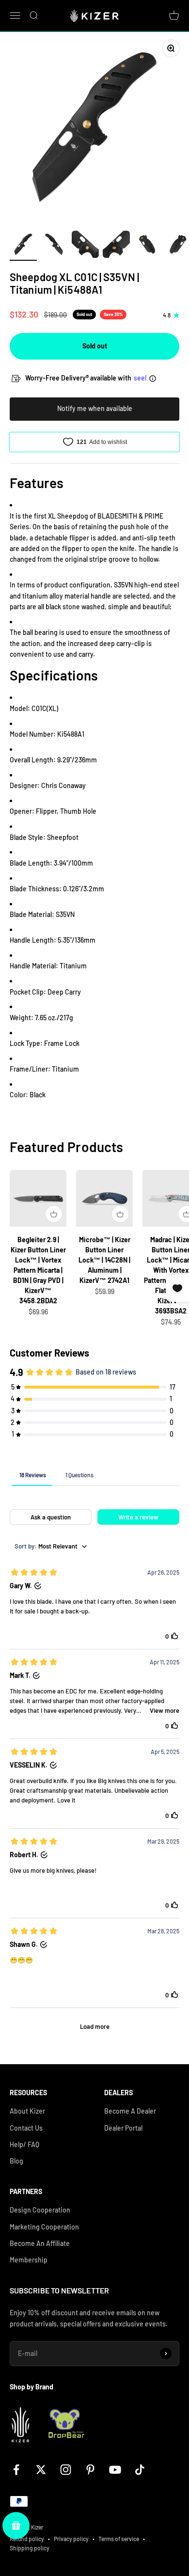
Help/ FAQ (24, 2144)
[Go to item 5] (147, 246)
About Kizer (27, 2111)
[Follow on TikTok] (140, 2470)
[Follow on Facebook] (16, 2470)
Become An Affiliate (40, 2243)
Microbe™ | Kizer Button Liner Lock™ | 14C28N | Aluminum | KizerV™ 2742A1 (104, 1260)
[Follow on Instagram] (66, 2470)
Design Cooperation (40, 2210)
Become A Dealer (130, 2111)
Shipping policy (30, 2548)
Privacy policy (71, 2539)
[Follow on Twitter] (41, 2470)
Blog (16, 2161)
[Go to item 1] (23, 246)
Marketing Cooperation (44, 2227)
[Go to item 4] (116, 246)
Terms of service (119, 2539)
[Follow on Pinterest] (90, 2470)
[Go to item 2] (54, 246)
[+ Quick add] (54, 1214)
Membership (29, 2260)
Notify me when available (95, 408)
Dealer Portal (123, 2128)
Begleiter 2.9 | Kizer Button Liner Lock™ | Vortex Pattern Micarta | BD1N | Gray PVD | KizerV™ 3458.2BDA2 (38, 1270)
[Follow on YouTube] (115, 2470)
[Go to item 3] (85, 246)
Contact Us (26, 2128)
